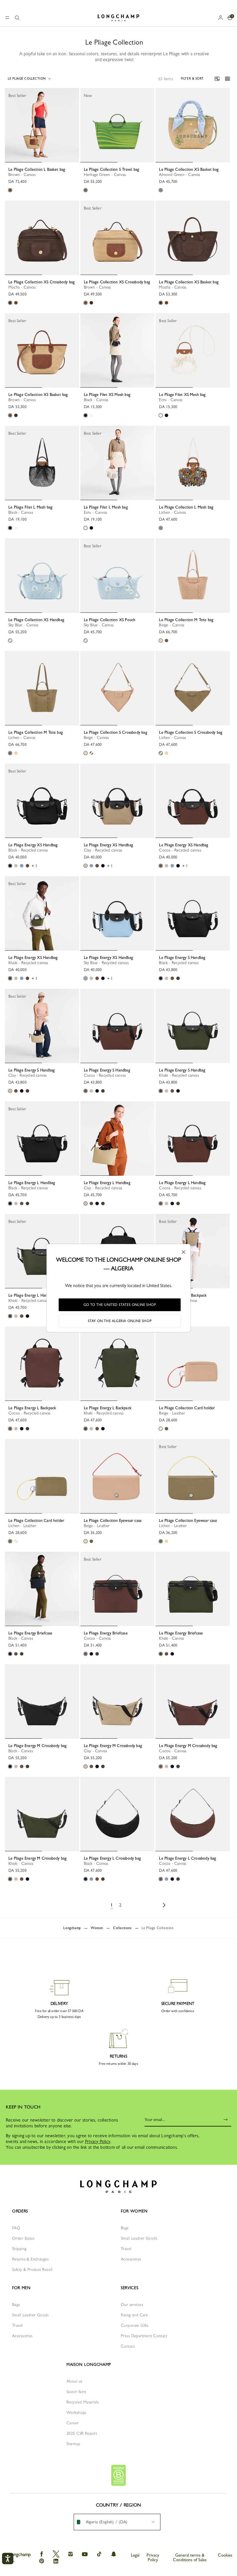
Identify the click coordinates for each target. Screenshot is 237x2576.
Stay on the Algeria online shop (120, 1321)
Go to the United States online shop (120, 1305)
